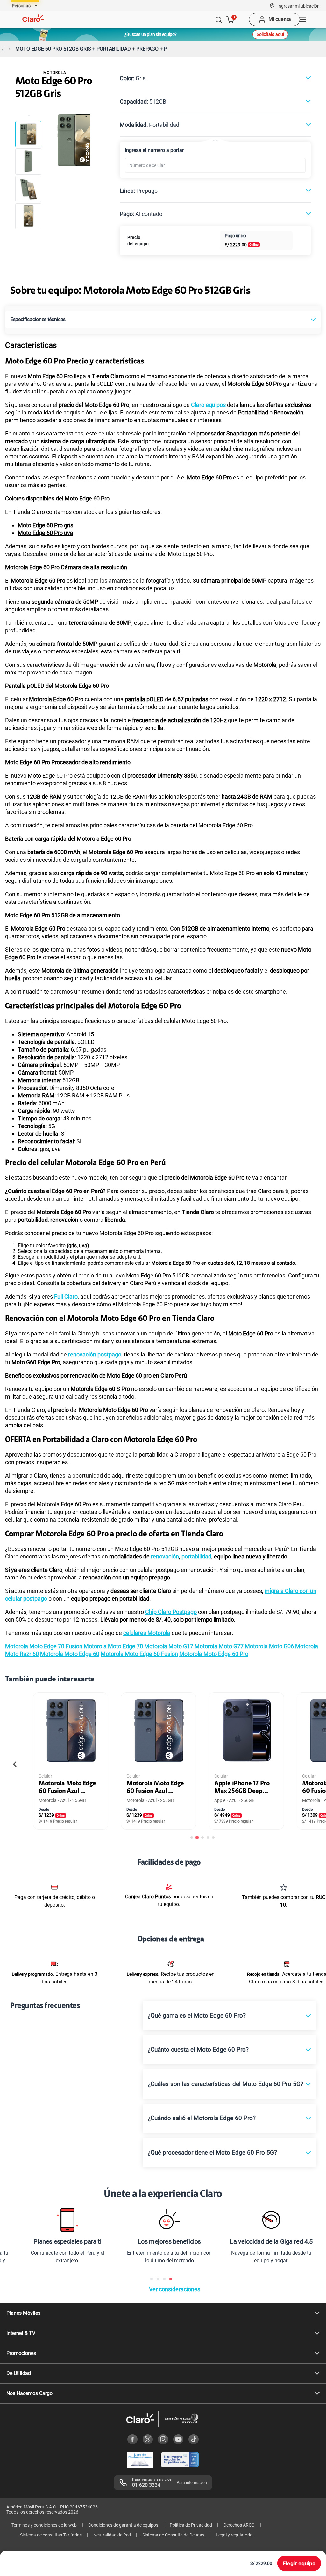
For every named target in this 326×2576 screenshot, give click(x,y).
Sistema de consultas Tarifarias (51, 2535)
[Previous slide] (15, 1764)
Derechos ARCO (239, 2525)
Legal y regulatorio (234, 2535)
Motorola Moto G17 (169, 1646)
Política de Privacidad (191, 2525)
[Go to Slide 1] (28, 134)
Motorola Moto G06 (269, 1646)
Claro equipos (208, 405)
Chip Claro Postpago (171, 1612)
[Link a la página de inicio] (3, 49)
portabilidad (196, 1556)
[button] (298, 6)
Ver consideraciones (175, 2289)
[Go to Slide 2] (28, 162)
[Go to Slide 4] (28, 216)
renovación (165, 1556)
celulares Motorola (147, 1633)
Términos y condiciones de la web (44, 2525)
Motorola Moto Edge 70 (113, 1646)
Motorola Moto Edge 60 (70, 1654)
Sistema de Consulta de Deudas (173, 2535)
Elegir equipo (299, 2563)
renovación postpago (95, 1354)
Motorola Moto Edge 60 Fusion (139, 1654)
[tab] (192, 1838)
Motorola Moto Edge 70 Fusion (44, 1646)
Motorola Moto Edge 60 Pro (214, 1654)
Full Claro (66, 1296)
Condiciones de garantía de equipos (123, 2525)
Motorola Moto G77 (219, 1646)
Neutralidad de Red (112, 2535)
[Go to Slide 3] (28, 189)
